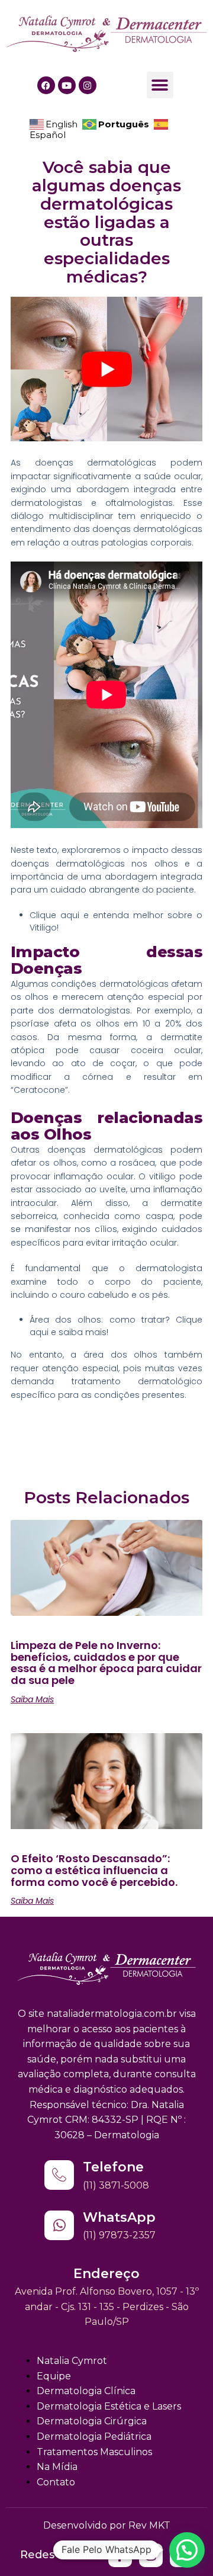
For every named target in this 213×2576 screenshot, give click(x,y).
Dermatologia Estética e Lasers (109, 2406)
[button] (160, 85)
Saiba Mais (32, 1699)
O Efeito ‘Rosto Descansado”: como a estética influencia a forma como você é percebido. (94, 1870)
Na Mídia (57, 2467)
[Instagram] (88, 85)
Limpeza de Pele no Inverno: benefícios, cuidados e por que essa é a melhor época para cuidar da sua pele (106, 1663)
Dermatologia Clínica (86, 2391)
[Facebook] (46, 85)
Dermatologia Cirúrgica (92, 2421)
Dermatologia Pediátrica (94, 2437)
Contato (56, 2482)
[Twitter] (120, 2555)
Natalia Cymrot (72, 2361)
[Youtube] (67, 85)
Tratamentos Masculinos (94, 2452)
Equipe (54, 2376)
